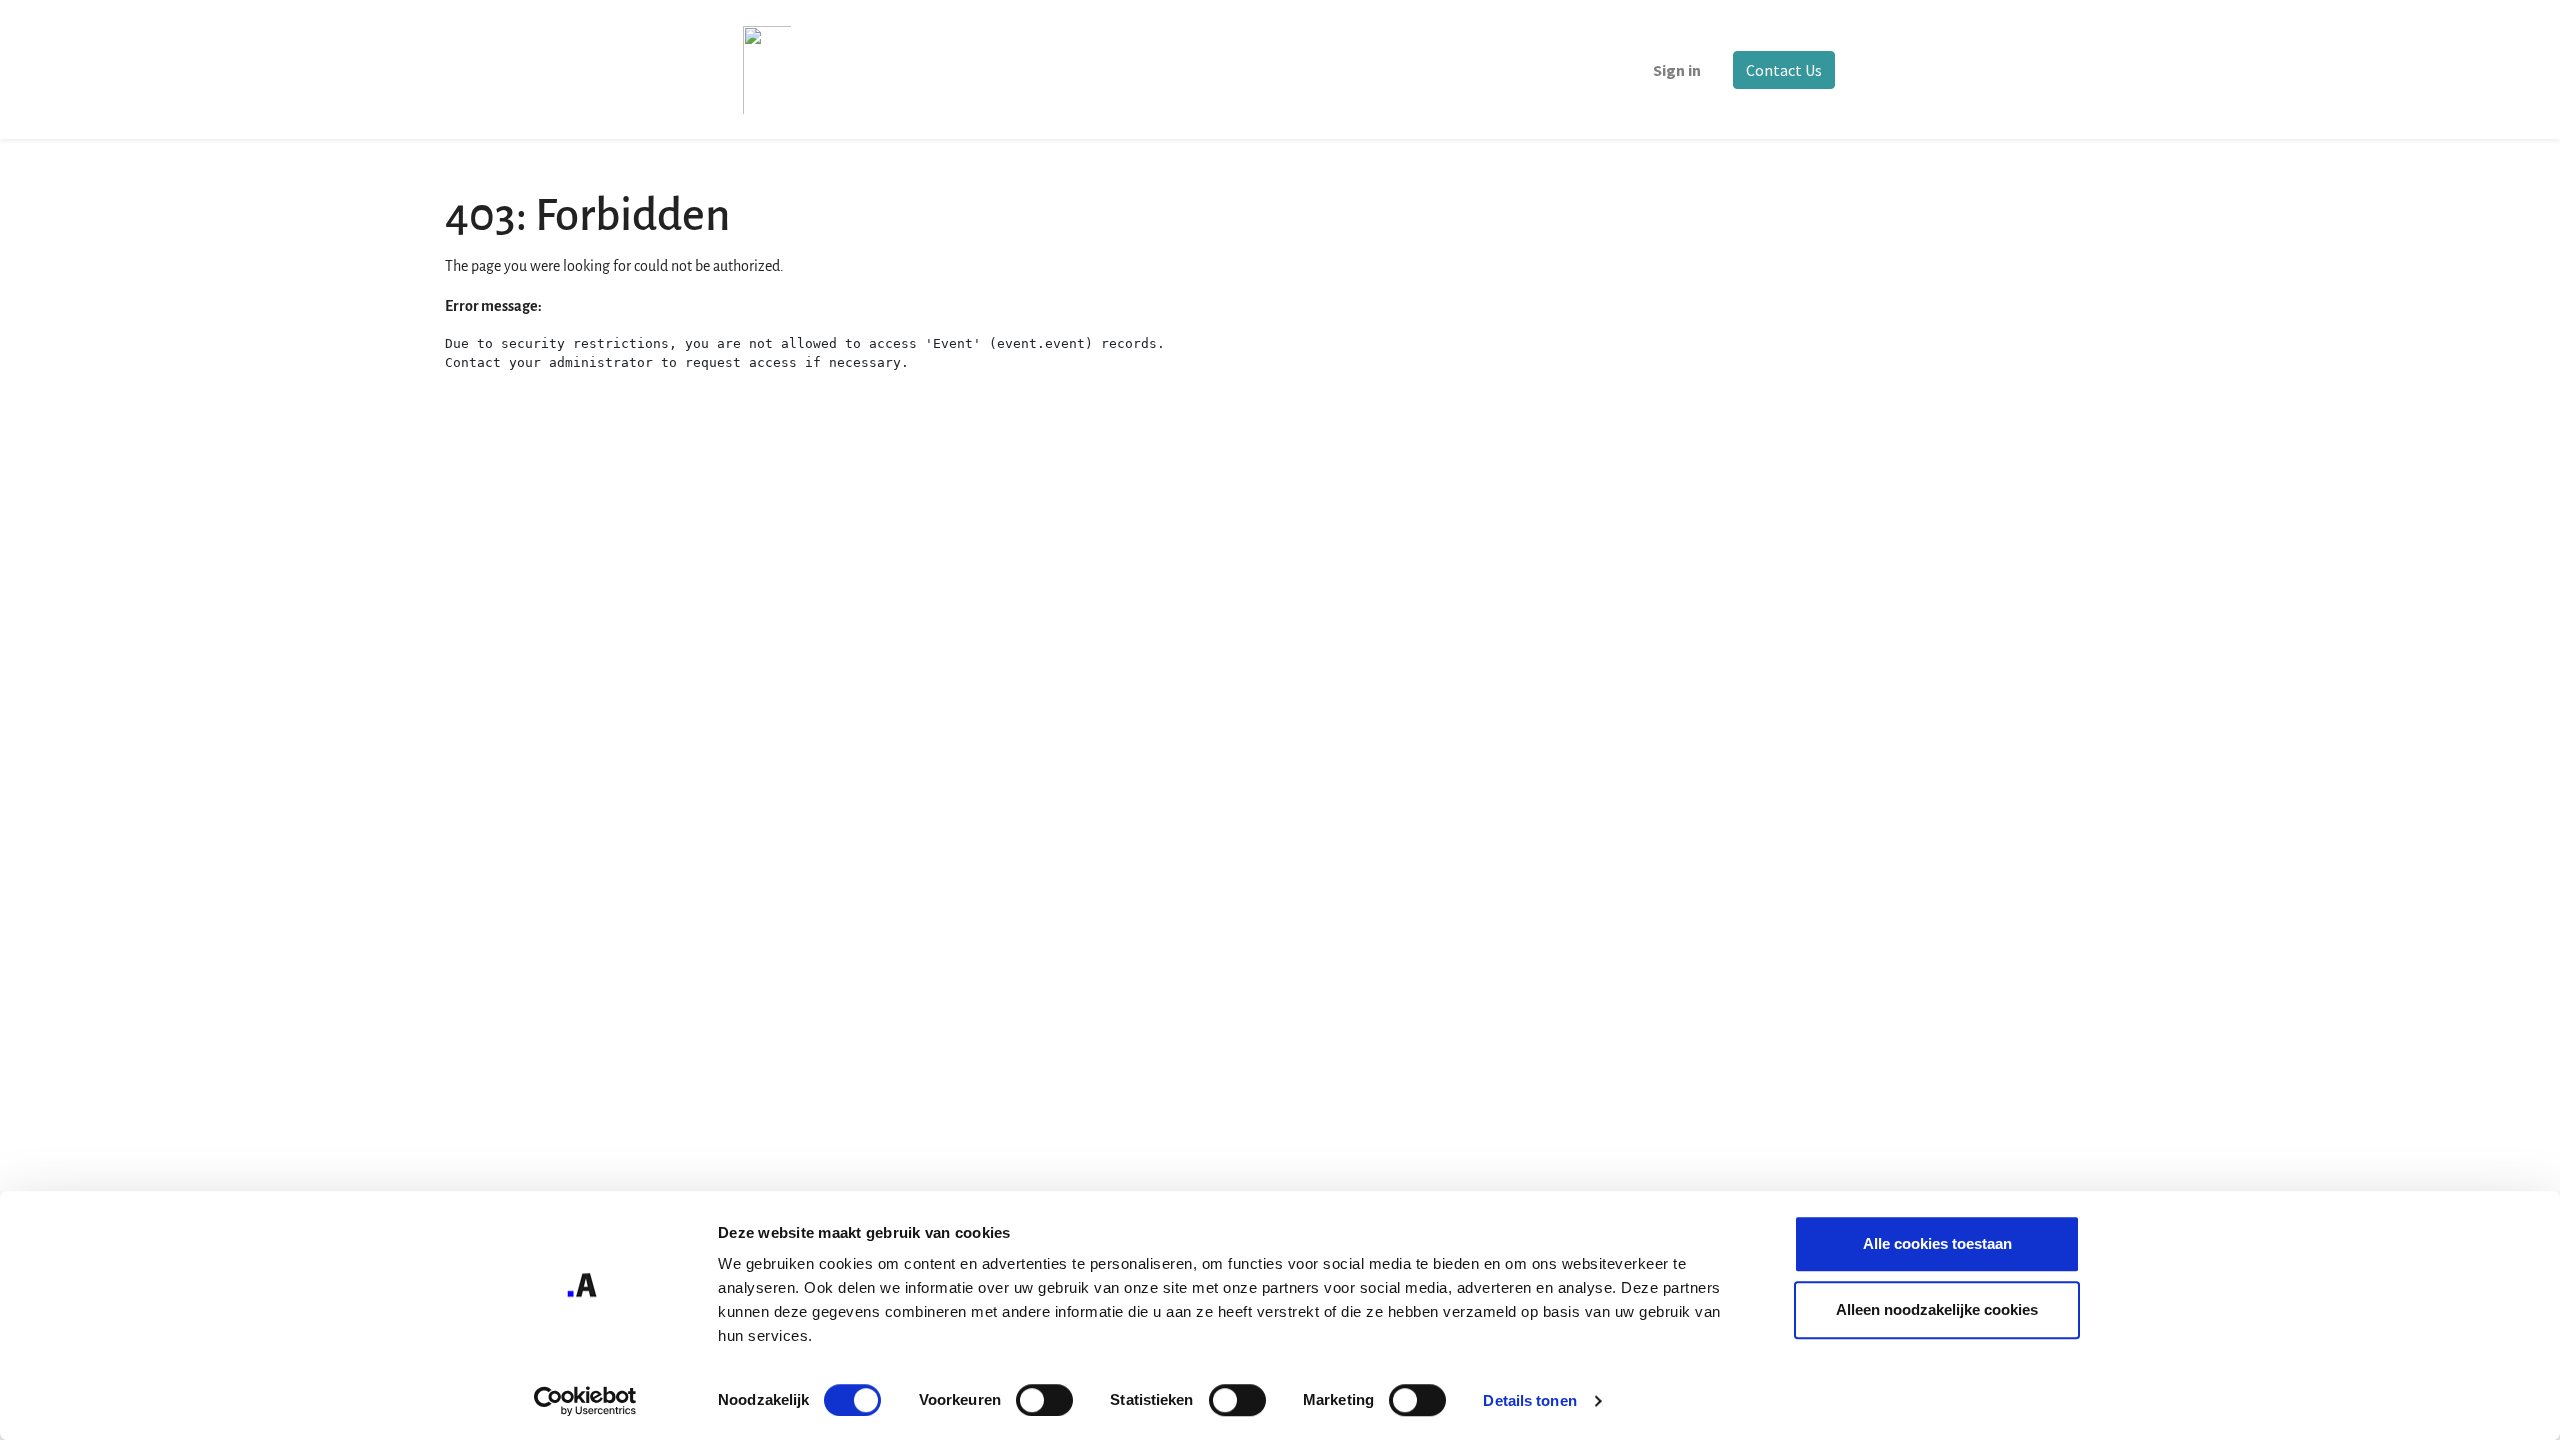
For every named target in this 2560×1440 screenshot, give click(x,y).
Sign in (1677, 70)
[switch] (1044, 1400)
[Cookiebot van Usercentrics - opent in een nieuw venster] (585, 1401)
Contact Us (1784, 70)
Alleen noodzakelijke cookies (1937, 1309)
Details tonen (1529, 1400)
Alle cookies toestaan (1937, 1243)
